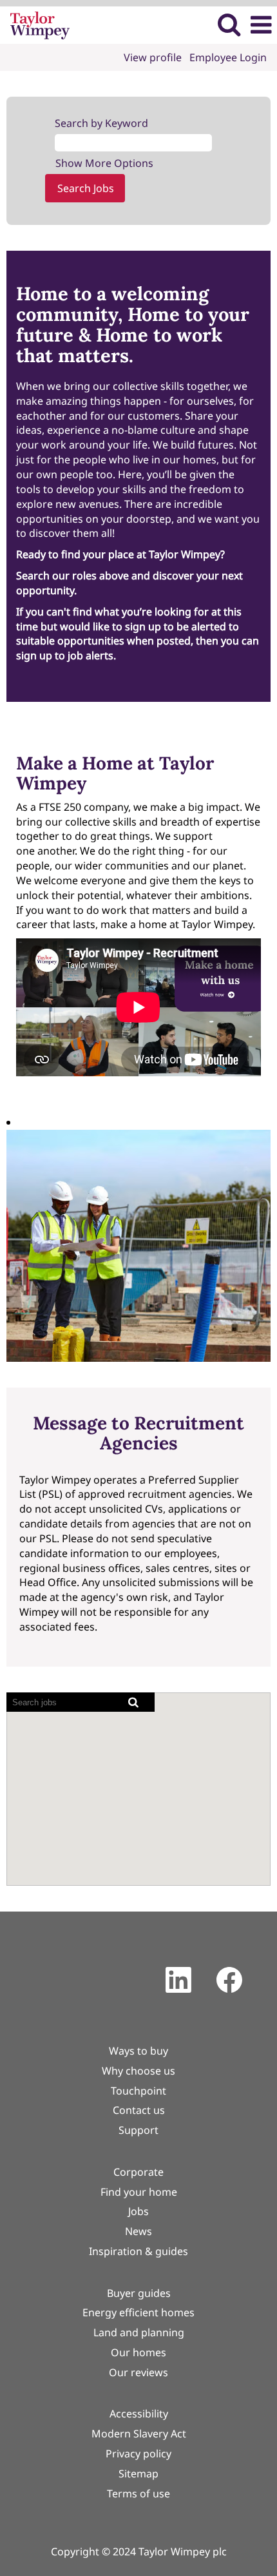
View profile (153, 57)
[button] (261, 25)
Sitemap (138, 2474)
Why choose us (138, 2071)
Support (138, 2130)
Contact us (139, 2110)
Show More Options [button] (104, 163)
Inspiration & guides (138, 2251)
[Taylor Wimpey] (35, 24)
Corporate (138, 2172)
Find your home (139, 2192)
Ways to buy (138, 2051)
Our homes (138, 2352)
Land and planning (139, 2332)
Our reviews (138, 2372)
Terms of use (138, 2494)
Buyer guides (139, 2293)
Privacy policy (138, 2454)
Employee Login (228, 57)
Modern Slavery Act (139, 2434)
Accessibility (139, 2414)
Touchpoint (138, 2091)
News (138, 2231)
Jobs (138, 2211)
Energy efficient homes (138, 2312)
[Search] (229, 24)
